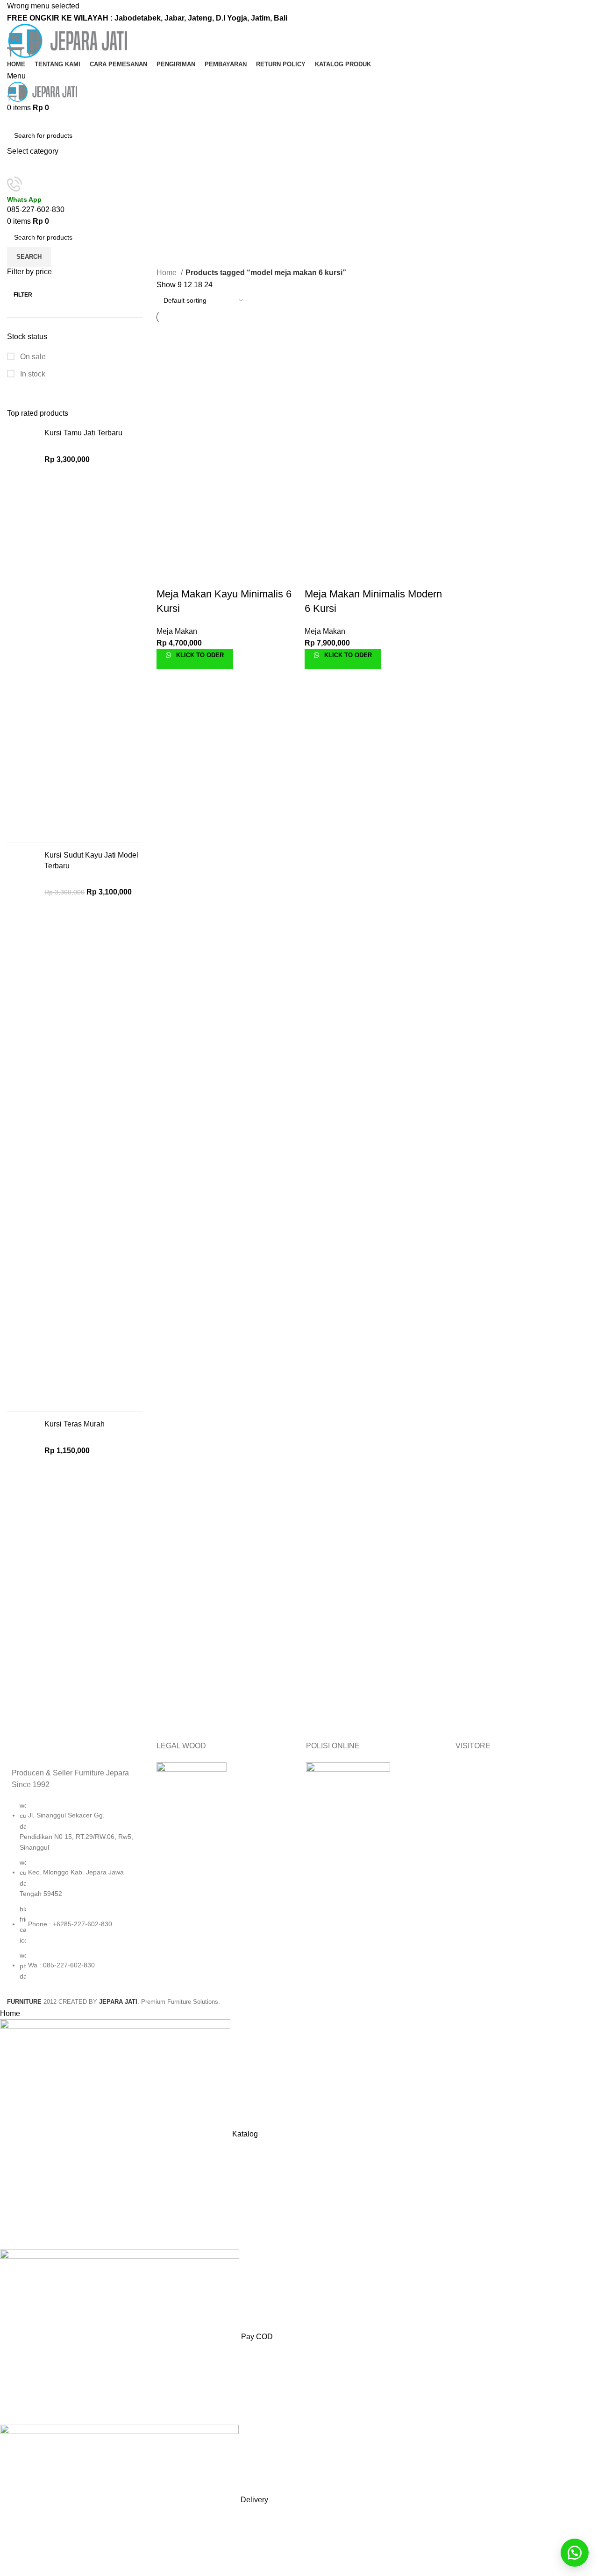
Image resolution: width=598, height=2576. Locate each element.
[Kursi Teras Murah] (22, 1571)
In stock (32, 374)
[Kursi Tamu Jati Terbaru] (22, 632)
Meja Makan (177, 631)
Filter (23, 295)
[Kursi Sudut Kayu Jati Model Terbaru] (22, 1127)
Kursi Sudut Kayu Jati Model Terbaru (91, 860)
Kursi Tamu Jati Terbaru (83, 433)
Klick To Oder (199, 655)
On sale (32, 357)
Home (167, 273)
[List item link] (75, 1895)
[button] (575, 2553)
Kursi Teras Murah (75, 1424)
